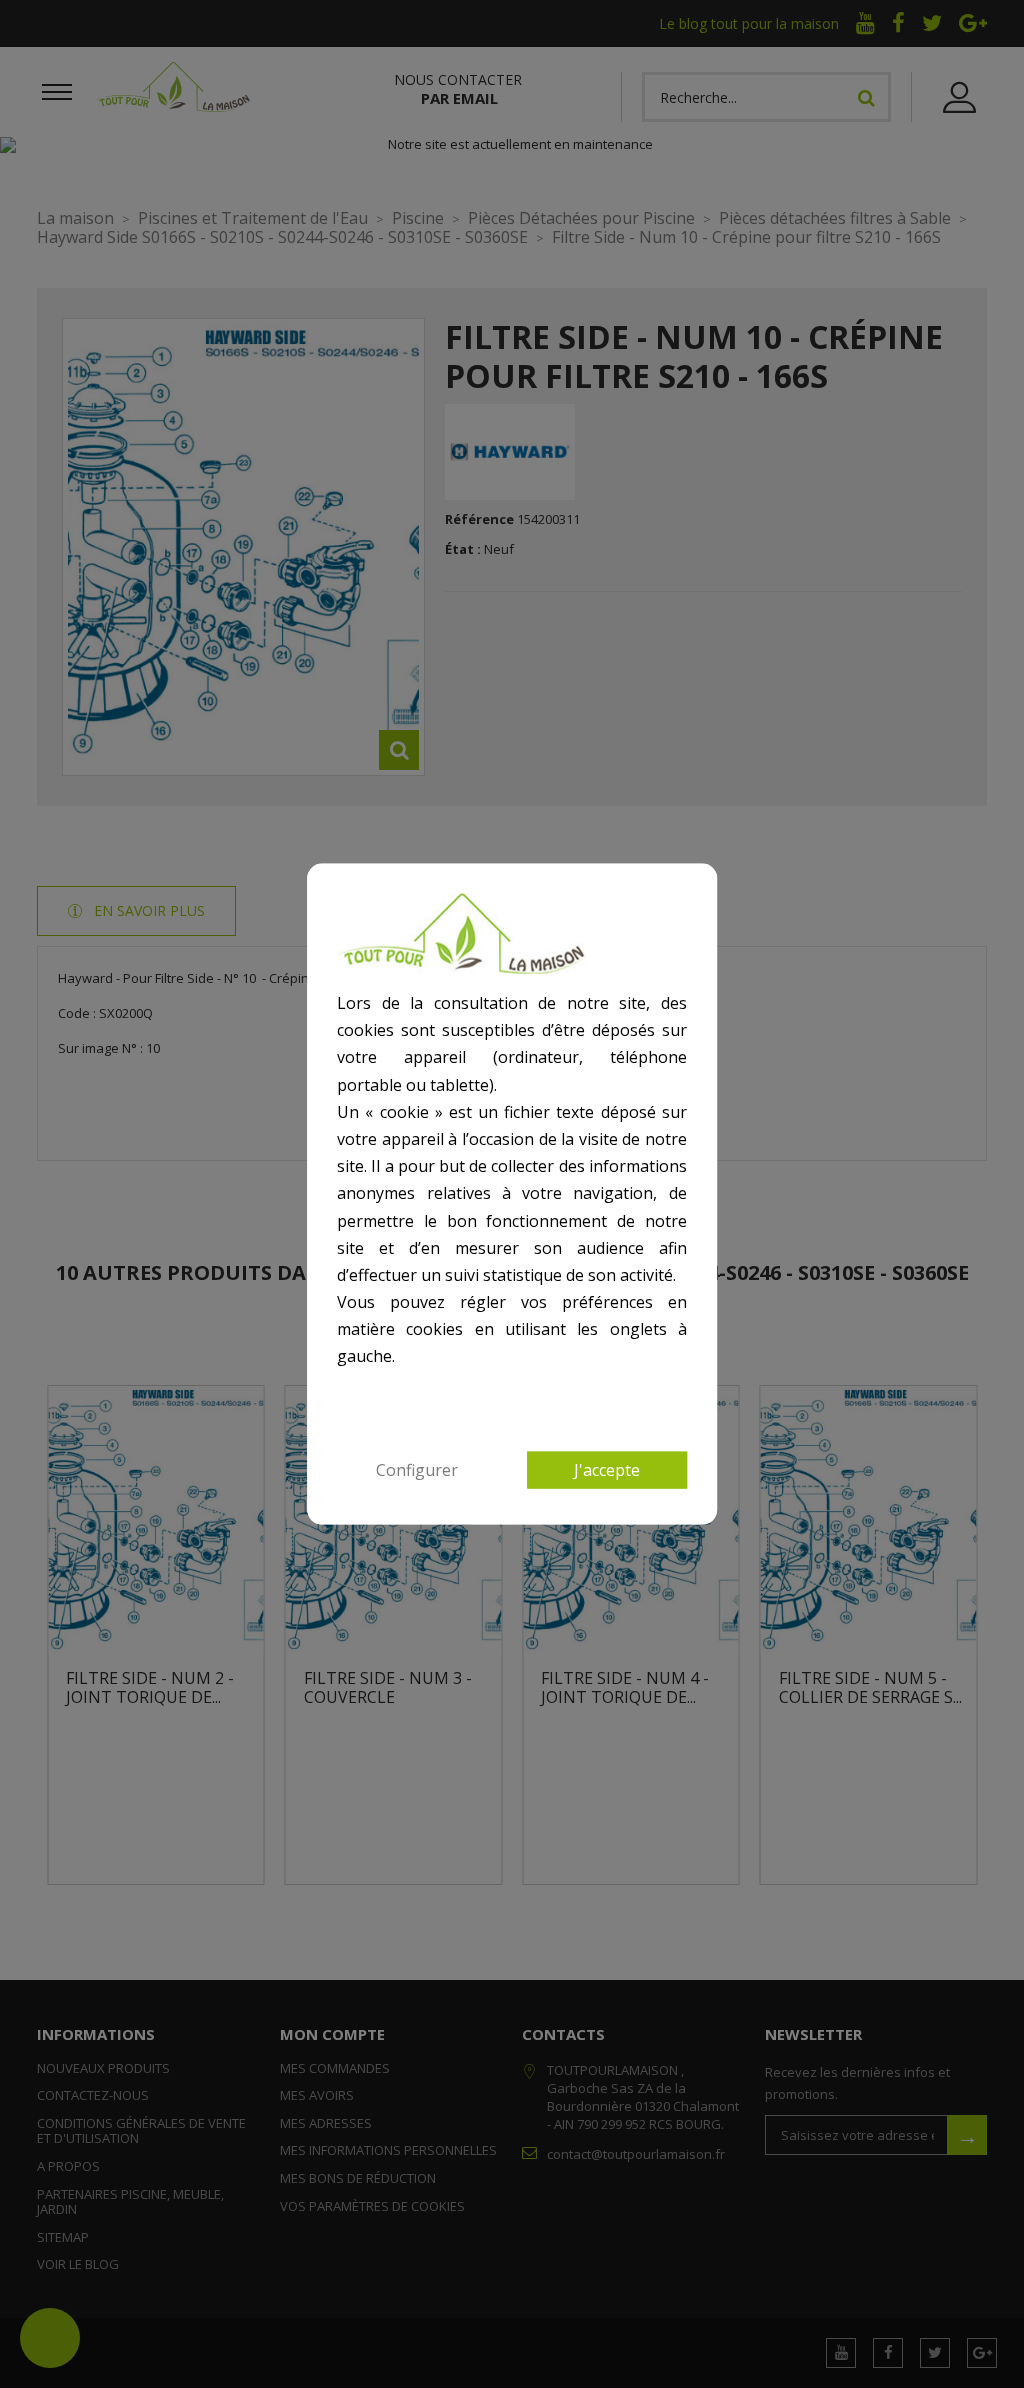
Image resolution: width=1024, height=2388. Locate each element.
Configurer (417, 1469)
